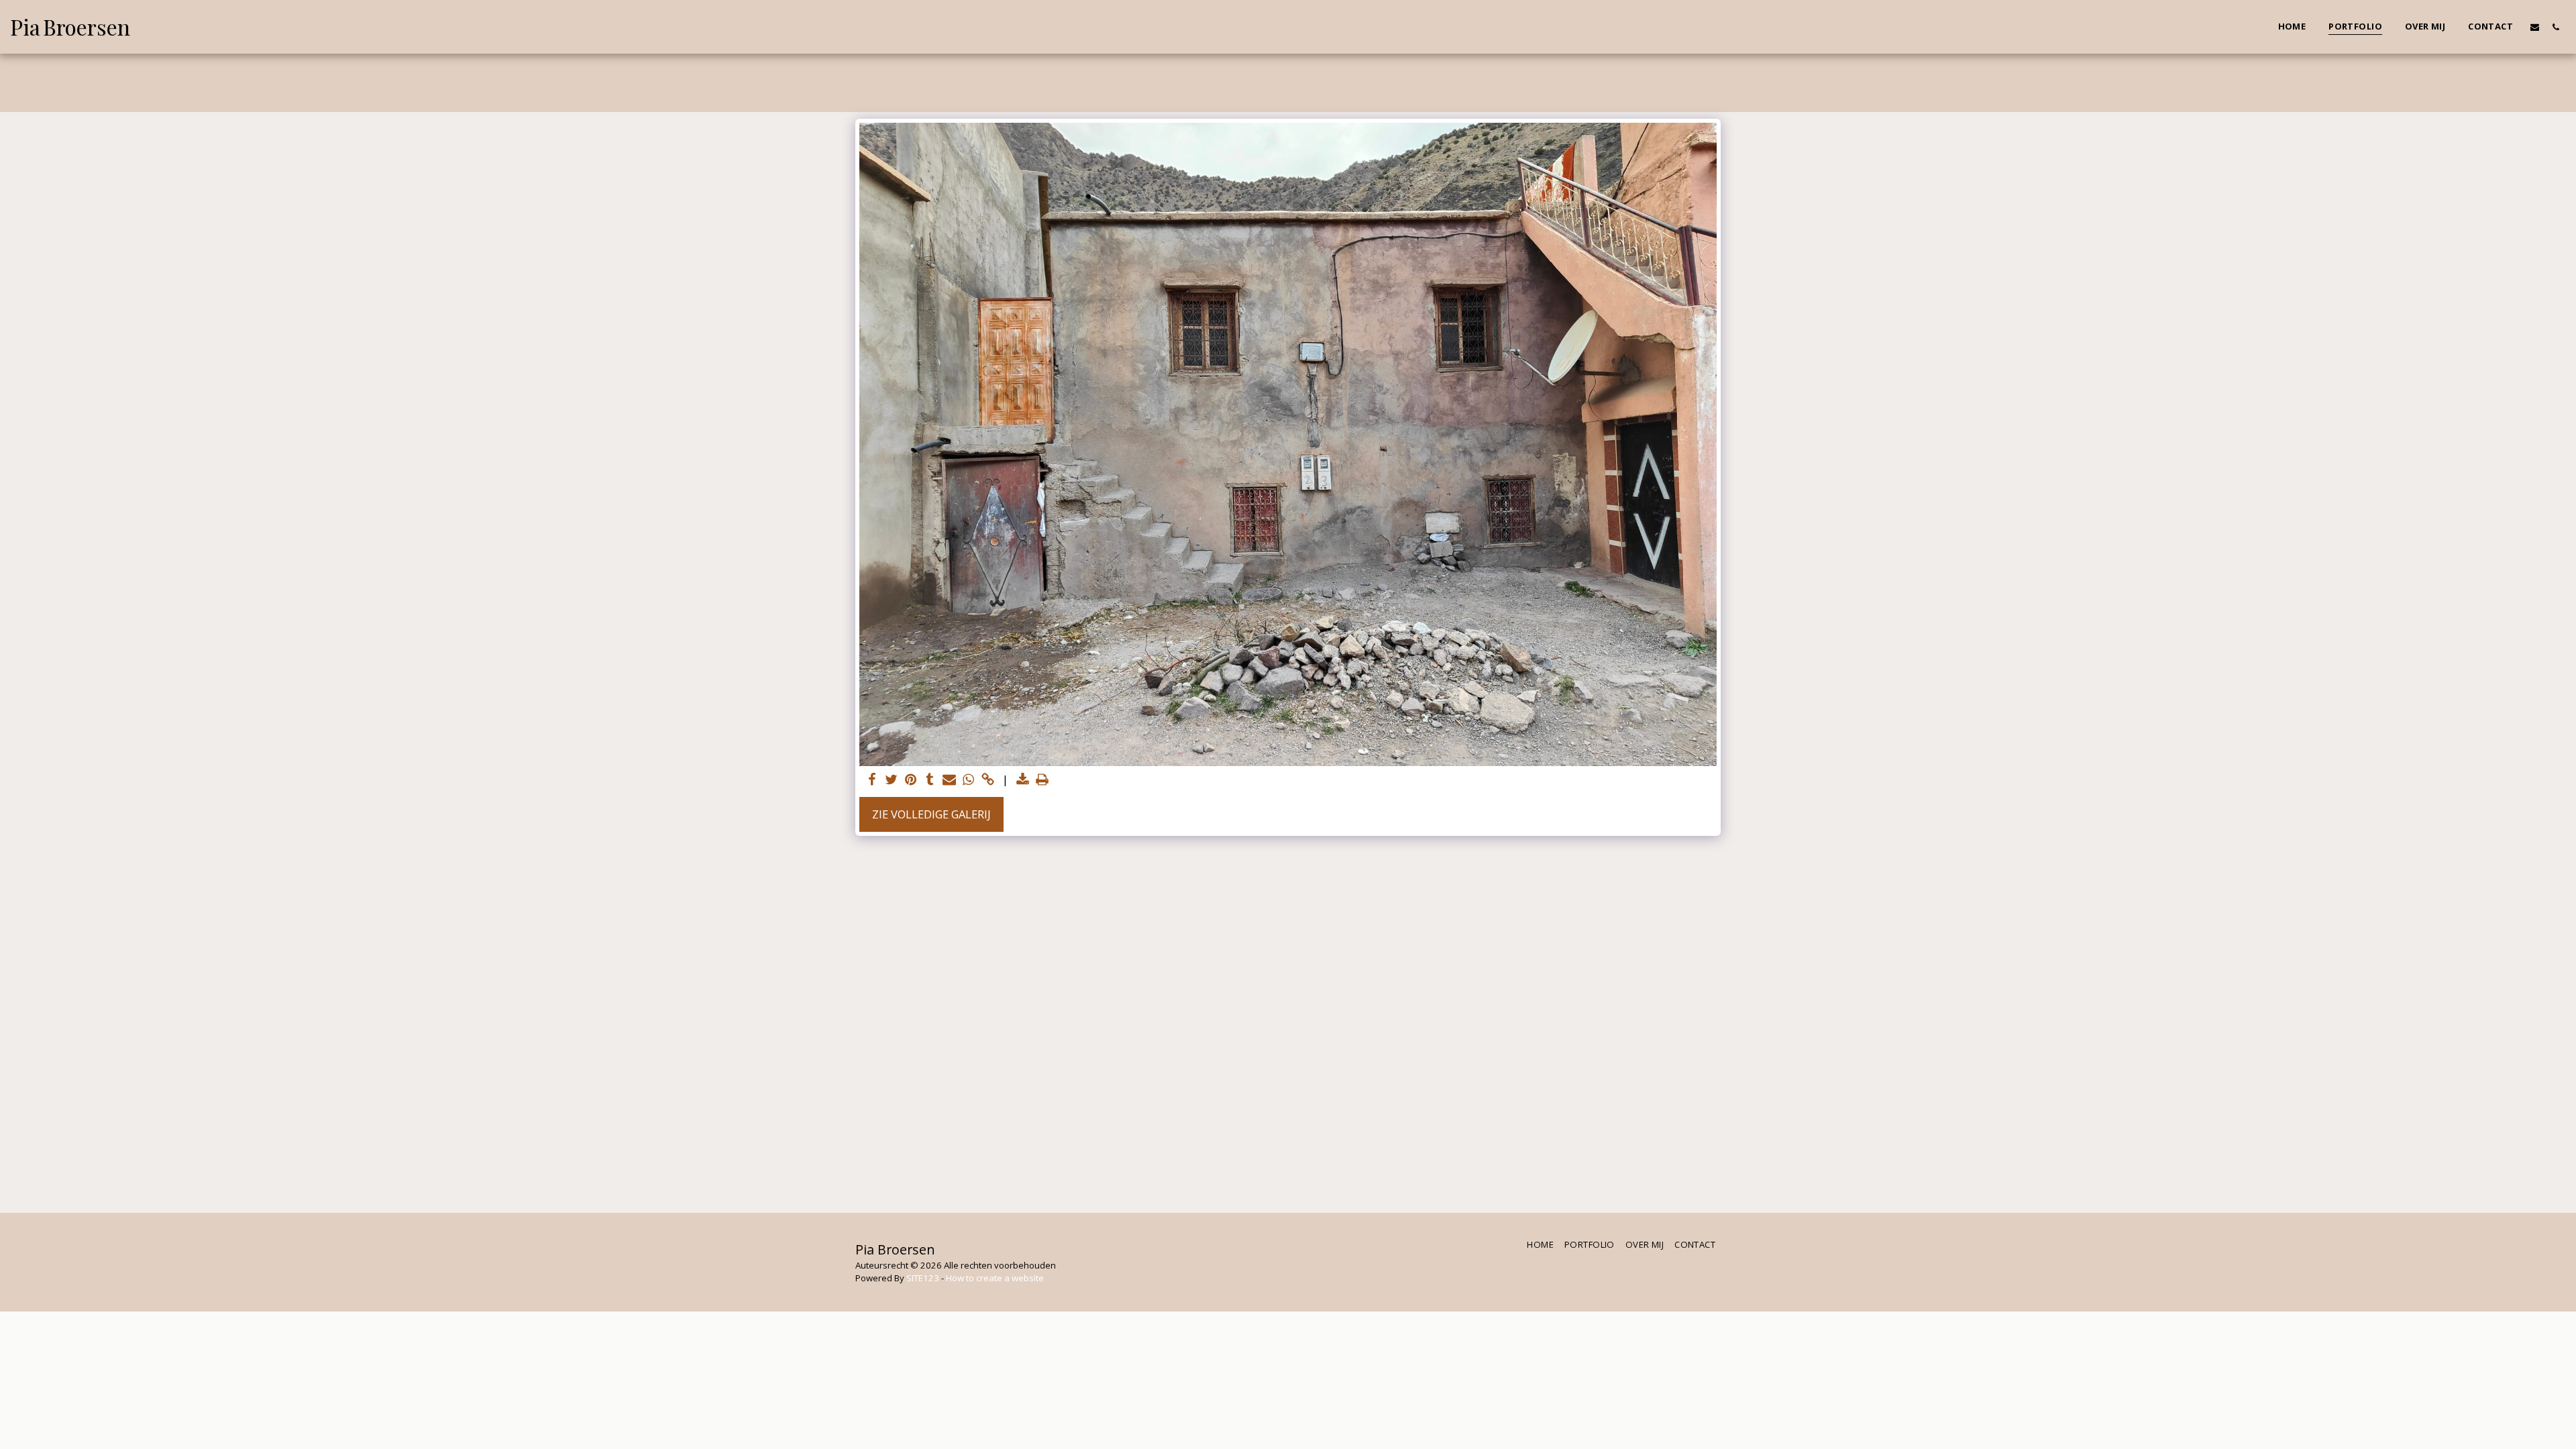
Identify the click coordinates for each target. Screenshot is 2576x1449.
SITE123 (923, 1278)
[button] (2535, 27)
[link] (988, 780)
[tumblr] (930, 780)
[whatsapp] (969, 780)
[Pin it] (911, 780)
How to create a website (995, 1278)
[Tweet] (891, 780)
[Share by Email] (950, 780)
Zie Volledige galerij (931, 814)
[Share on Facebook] (872, 780)
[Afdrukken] (1043, 780)
